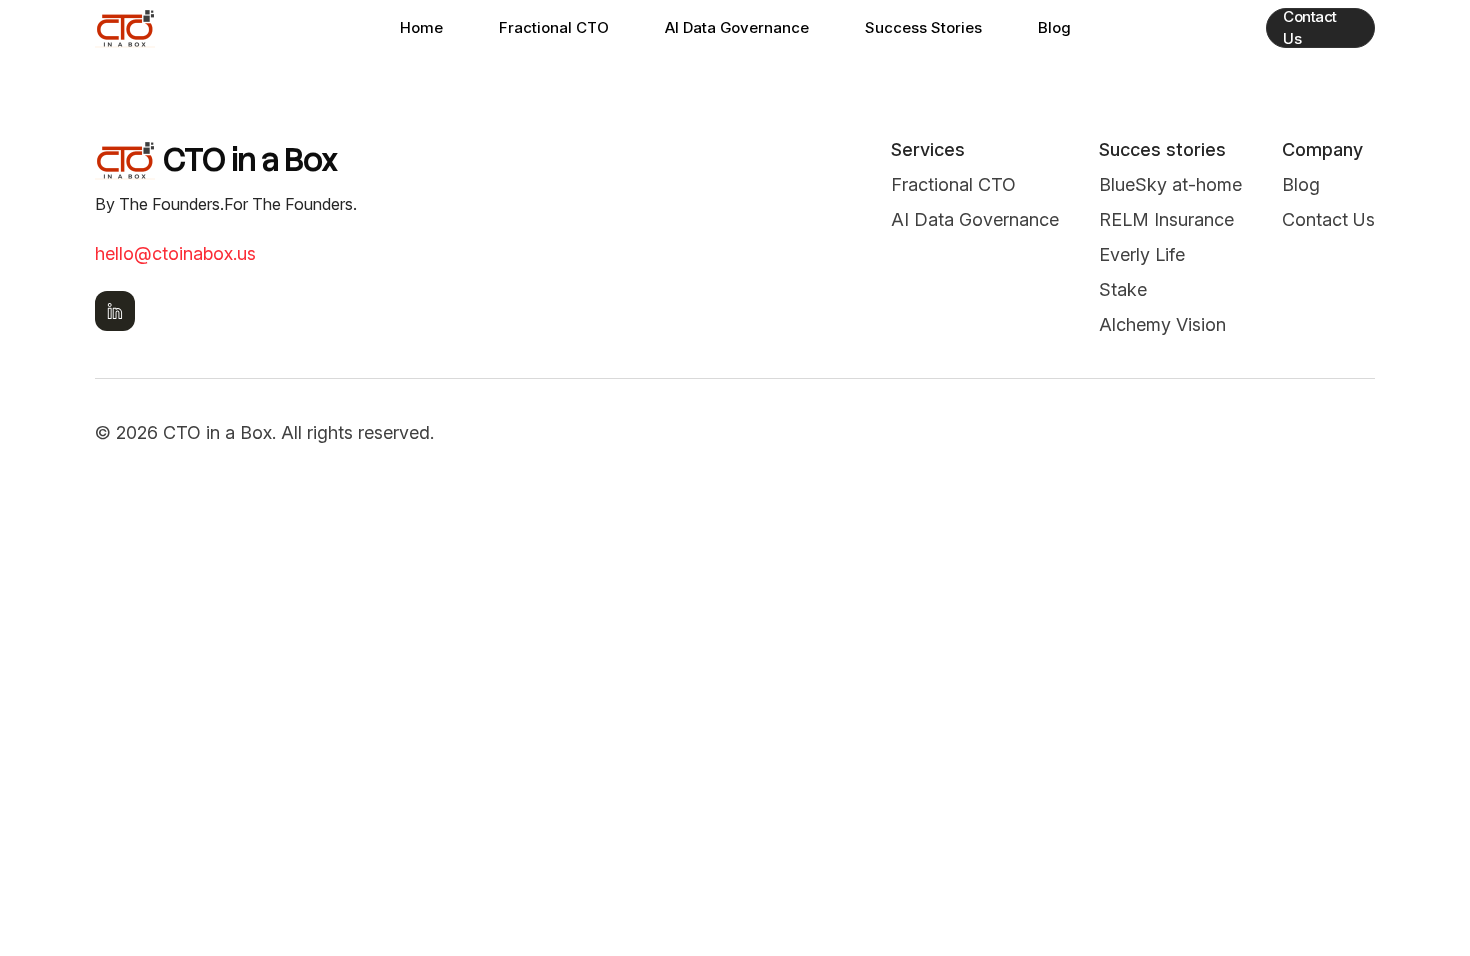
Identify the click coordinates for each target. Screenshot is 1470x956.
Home (421, 27)
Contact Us (1310, 28)
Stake (1123, 289)
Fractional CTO (554, 27)
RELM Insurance (1166, 219)
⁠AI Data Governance (975, 219)
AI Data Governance (737, 27)
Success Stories (923, 27)
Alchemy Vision (1162, 324)
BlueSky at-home (1170, 184)
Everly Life (1142, 254)
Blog (1054, 27)
